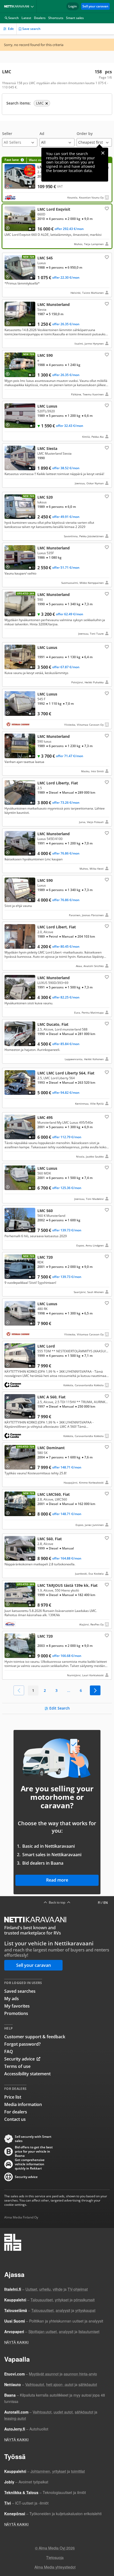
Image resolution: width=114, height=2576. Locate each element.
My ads (12, 1999)
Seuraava (95, 1690)
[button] (20, 139)
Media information (23, 2104)
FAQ (9, 2051)
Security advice (19, 2059)
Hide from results (9, 259)
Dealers (40, 18)
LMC (57, 802)
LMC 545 (57, 275)
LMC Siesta (57, 466)
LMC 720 (57, 1274)
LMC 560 (57, 1228)
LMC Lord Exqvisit (57, 226)
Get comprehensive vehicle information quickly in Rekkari (30, 2164)
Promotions (16, 2013)
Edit (11, 29)
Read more (57, 1880)
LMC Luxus (57, 421)
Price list (13, 2097)
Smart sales (75, 18)
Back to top (57, 1902)
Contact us (15, 2119)
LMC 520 (57, 516)
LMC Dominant (57, 1465)
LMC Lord (57, 1365)
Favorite (106, 208)
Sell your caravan (95, 6)
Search (14, 18)
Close (103, 153)
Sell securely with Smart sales (33, 2139)
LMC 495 (57, 1137)
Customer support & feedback (35, 2037)
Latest (26, 18)
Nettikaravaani (18, 6)
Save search (31, 29)
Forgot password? (22, 2044)
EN (106, 1903)
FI (99, 1903)
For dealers (16, 2112)
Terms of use (17, 2066)
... (69, 1690)
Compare (10, 186)
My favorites (17, 2006)
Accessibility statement (27, 2074)
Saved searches (20, 1991)
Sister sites (33, 6)
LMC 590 (57, 374)
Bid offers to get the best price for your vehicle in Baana (34, 2152)
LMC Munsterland (57, 324)
